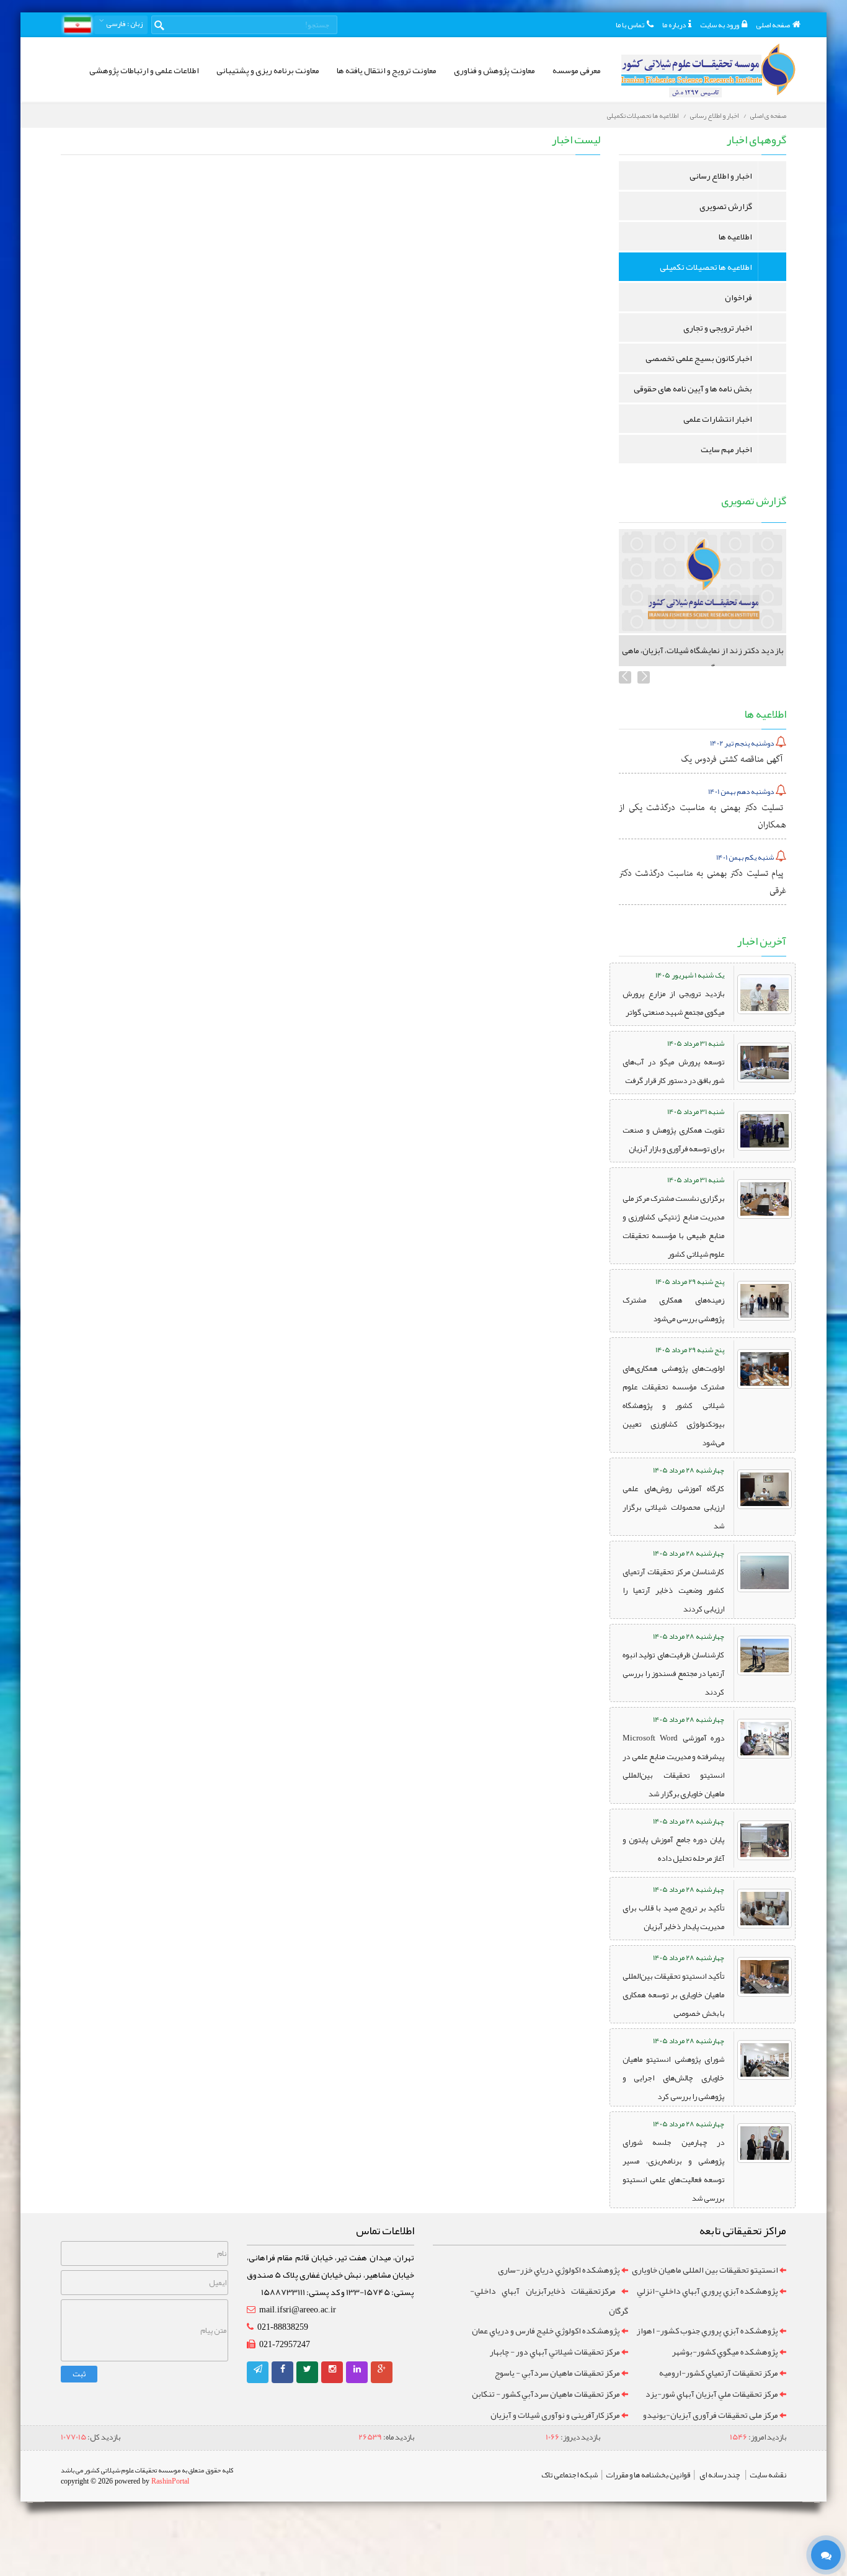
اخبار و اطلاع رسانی (714, 115)
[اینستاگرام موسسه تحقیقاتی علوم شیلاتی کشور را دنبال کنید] (332, 2369)
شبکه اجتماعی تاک (570, 2475)
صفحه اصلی (773, 25)
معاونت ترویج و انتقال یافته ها (387, 70)
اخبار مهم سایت (726, 449)
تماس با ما (630, 25)
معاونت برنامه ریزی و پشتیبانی (268, 70)
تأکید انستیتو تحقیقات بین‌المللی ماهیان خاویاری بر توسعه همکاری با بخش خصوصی (673, 1995)
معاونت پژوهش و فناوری (494, 70)
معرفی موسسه (577, 70)
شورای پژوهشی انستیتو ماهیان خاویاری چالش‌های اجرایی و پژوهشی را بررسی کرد (673, 2078)
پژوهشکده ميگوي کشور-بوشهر (725, 2351)
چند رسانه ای (720, 2475)
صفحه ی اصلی (768, 115)
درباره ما (674, 25)
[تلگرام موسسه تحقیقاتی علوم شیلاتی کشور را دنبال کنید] (258, 2369)
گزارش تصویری (726, 206)
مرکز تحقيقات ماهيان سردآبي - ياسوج (557, 2373)
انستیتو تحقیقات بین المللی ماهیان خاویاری (705, 2270)
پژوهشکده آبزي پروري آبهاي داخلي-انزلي (707, 2291)
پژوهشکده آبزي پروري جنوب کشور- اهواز (707, 2330)
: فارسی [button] (124, 24)
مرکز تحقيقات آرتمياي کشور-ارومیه (719, 2373)
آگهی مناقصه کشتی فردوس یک (732, 759)
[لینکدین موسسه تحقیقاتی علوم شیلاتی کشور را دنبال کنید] (357, 2369)
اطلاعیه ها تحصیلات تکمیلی (643, 115)
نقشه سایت (768, 2475)
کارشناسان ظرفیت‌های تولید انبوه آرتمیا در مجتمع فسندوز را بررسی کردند (673, 1674)
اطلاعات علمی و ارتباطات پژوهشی (144, 70)
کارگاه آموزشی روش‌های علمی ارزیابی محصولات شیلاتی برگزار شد (673, 1507)
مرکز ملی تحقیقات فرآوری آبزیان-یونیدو (711, 2415)
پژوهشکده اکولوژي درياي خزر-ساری (559, 2270)
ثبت (79, 2374)
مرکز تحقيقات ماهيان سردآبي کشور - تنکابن (546, 2394)
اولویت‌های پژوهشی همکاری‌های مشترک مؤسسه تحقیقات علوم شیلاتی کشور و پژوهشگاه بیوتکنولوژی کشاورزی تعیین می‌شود (673, 1406)
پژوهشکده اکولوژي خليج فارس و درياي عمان (546, 2330)
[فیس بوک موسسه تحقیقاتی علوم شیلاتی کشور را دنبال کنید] (283, 2369)
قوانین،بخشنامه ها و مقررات (648, 2475)
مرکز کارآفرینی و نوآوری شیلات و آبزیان (555, 2415)
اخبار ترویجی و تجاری (718, 328)
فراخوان (738, 297)
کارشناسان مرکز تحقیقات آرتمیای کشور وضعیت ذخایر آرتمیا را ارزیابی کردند (673, 1590)
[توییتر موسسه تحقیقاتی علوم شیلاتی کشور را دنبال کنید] (307, 2369)
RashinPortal (170, 2481)
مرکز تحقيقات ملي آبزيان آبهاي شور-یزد (712, 2394)
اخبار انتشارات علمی (718, 419)
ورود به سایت (720, 25)
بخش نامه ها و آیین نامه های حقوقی (693, 388)
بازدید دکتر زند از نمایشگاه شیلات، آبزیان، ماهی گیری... (703, 659)
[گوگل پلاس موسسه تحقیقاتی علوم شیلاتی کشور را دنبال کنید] (382, 2369)
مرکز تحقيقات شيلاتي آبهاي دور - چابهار (555, 2351)
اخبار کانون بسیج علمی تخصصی (699, 358)
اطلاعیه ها (735, 236)
